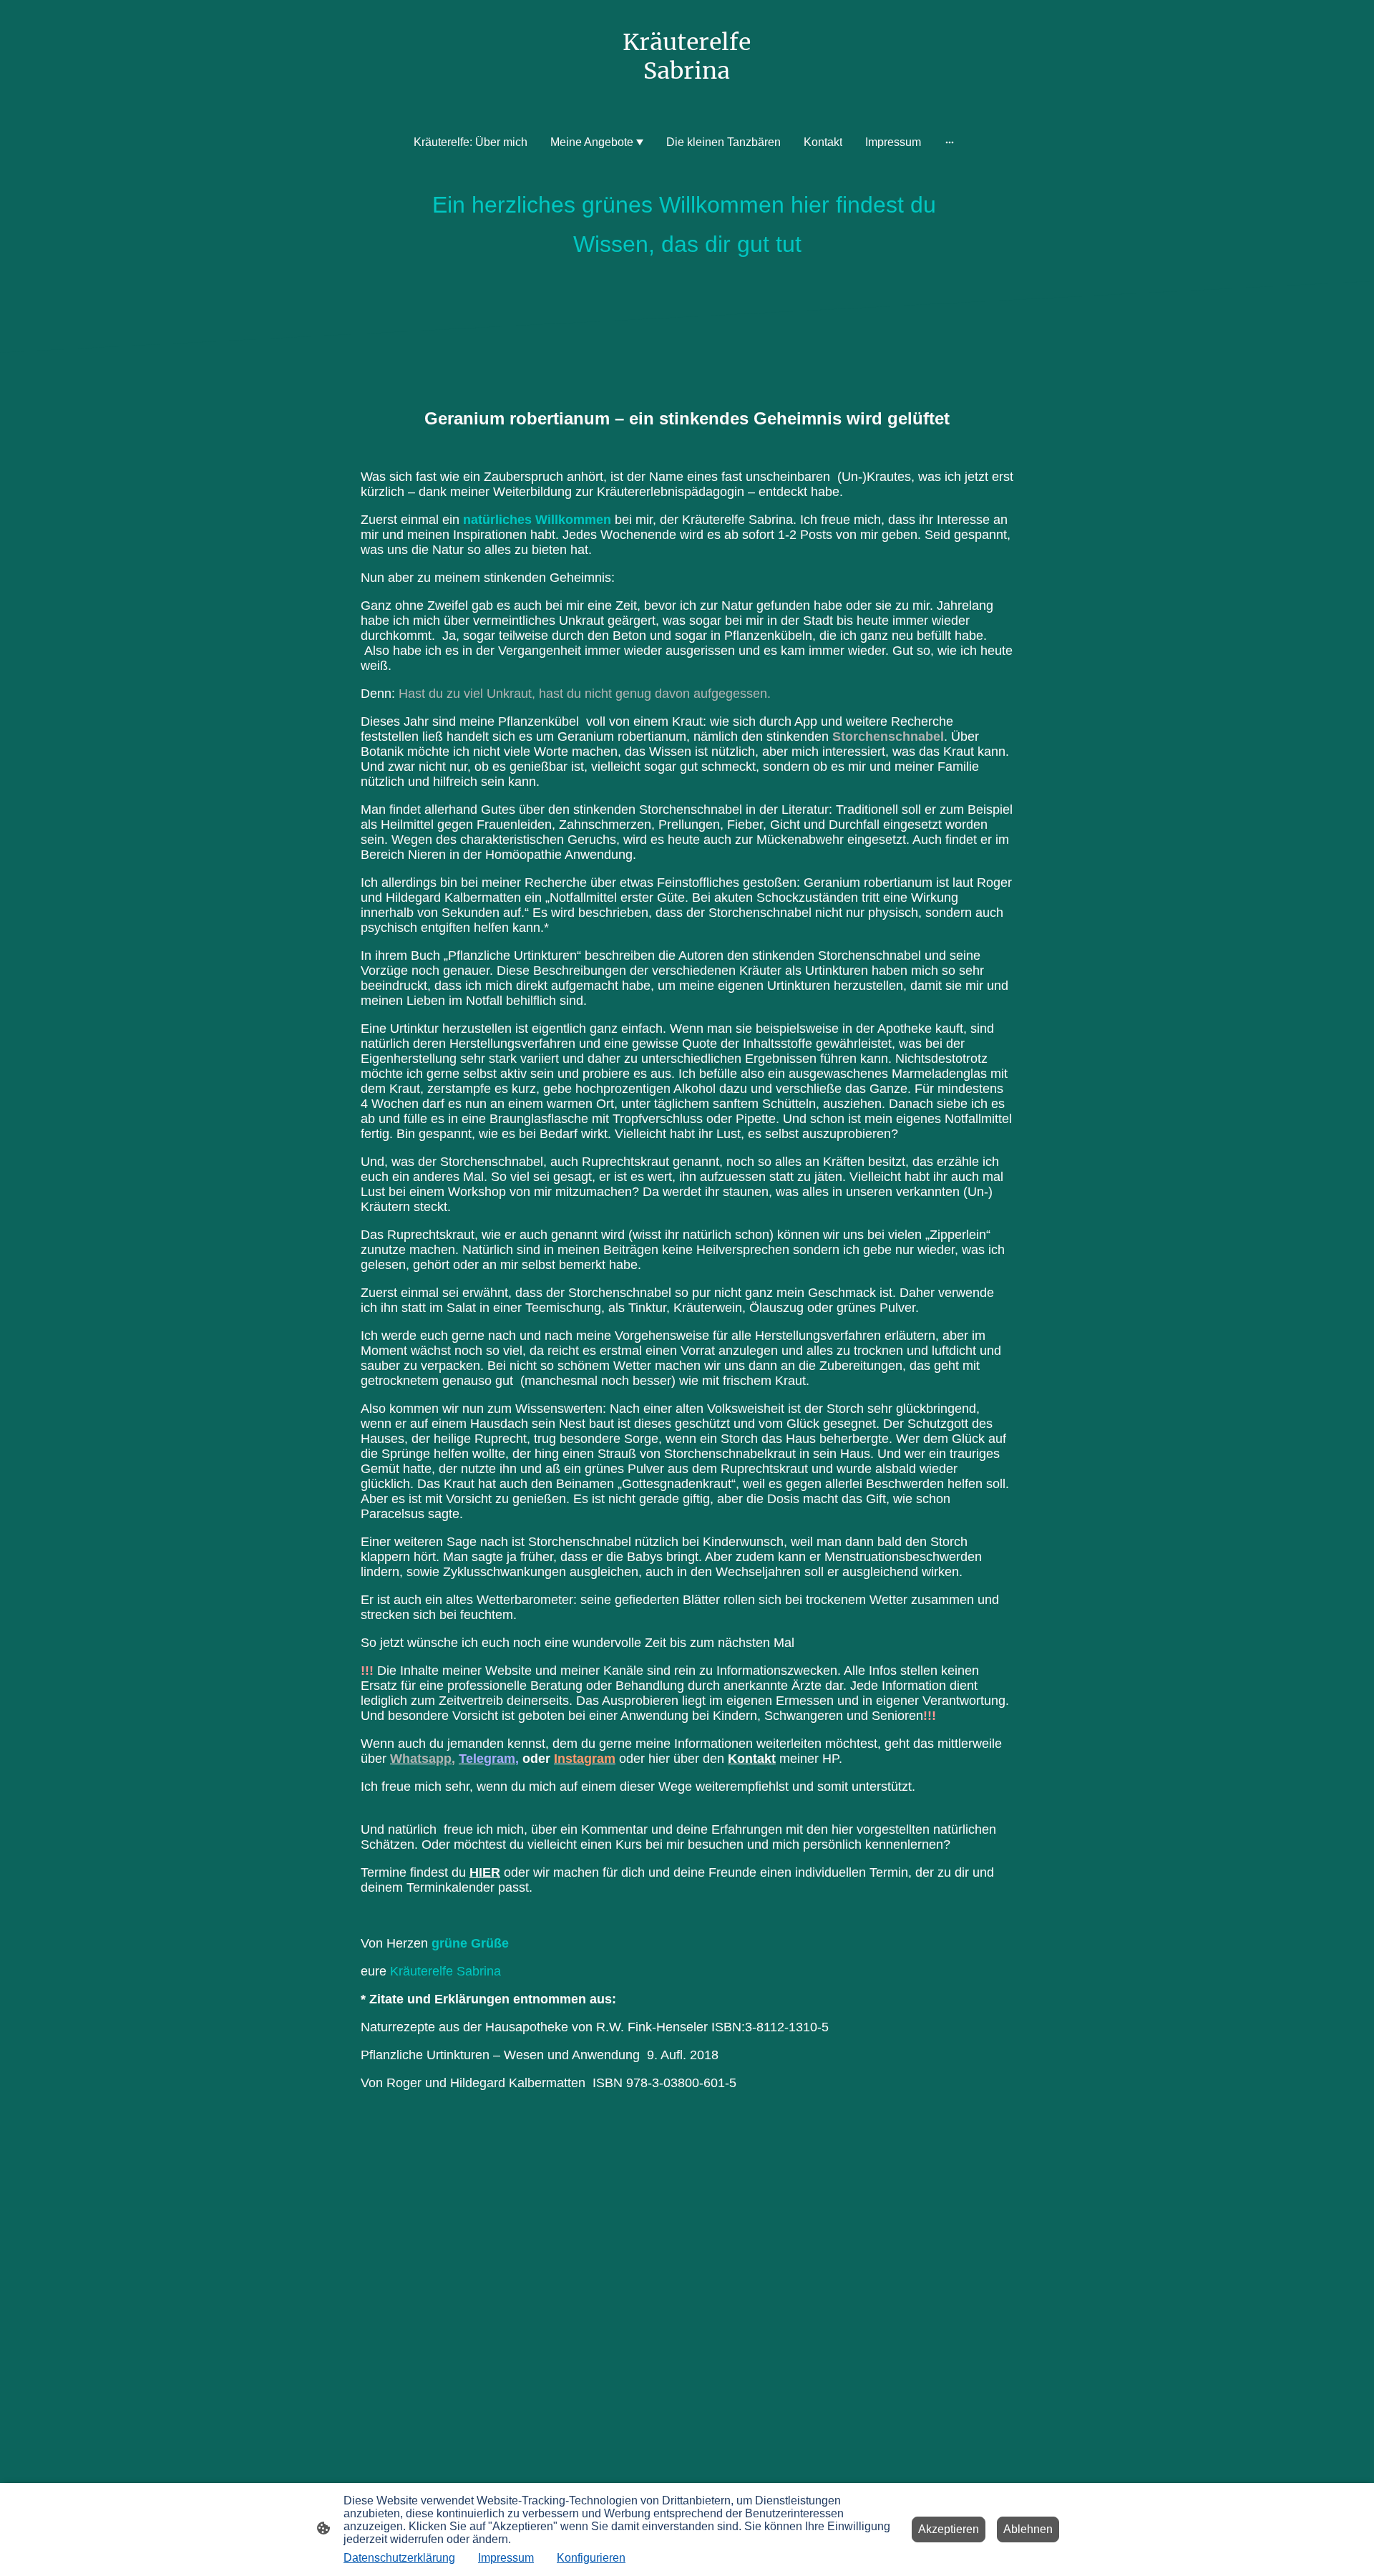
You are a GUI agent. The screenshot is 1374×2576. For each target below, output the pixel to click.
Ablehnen (1028, 2529)
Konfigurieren (591, 2558)
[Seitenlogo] (687, 99)
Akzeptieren (949, 2529)
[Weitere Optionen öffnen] (950, 142)
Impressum (506, 2558)
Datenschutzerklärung (399, 2558)
